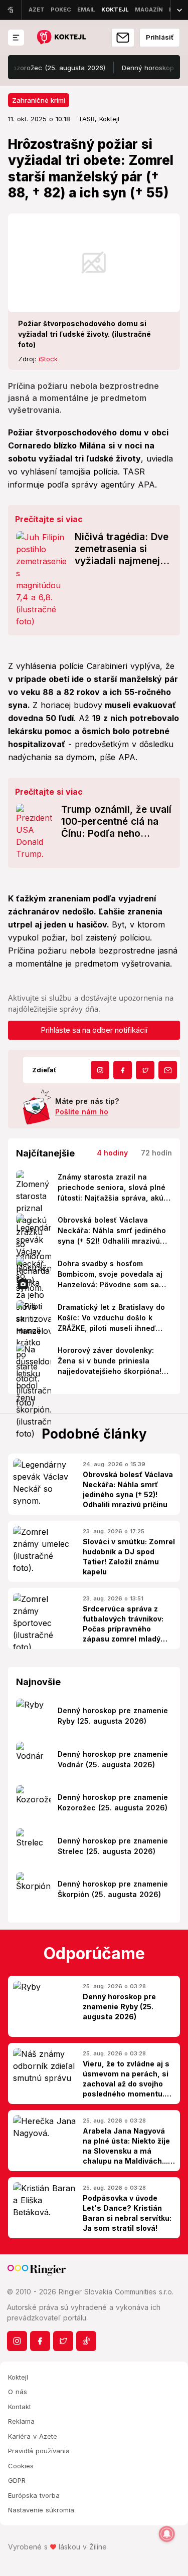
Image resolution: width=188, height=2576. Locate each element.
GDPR (17, 2480)
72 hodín (156, 1153)
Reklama (21, 2421)
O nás (18, 2392)
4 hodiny (112, 1153)
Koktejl (18, 2377)
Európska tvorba (34, 2495)
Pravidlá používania (39, 2451)
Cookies (21, 2466)
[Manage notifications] (167, 2534)
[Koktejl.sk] (61, 38)
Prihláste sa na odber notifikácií (94, 1030)
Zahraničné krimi (39, 100)
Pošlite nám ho (82, 1112)
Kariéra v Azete (33, 2436)
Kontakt (20, 2407)
